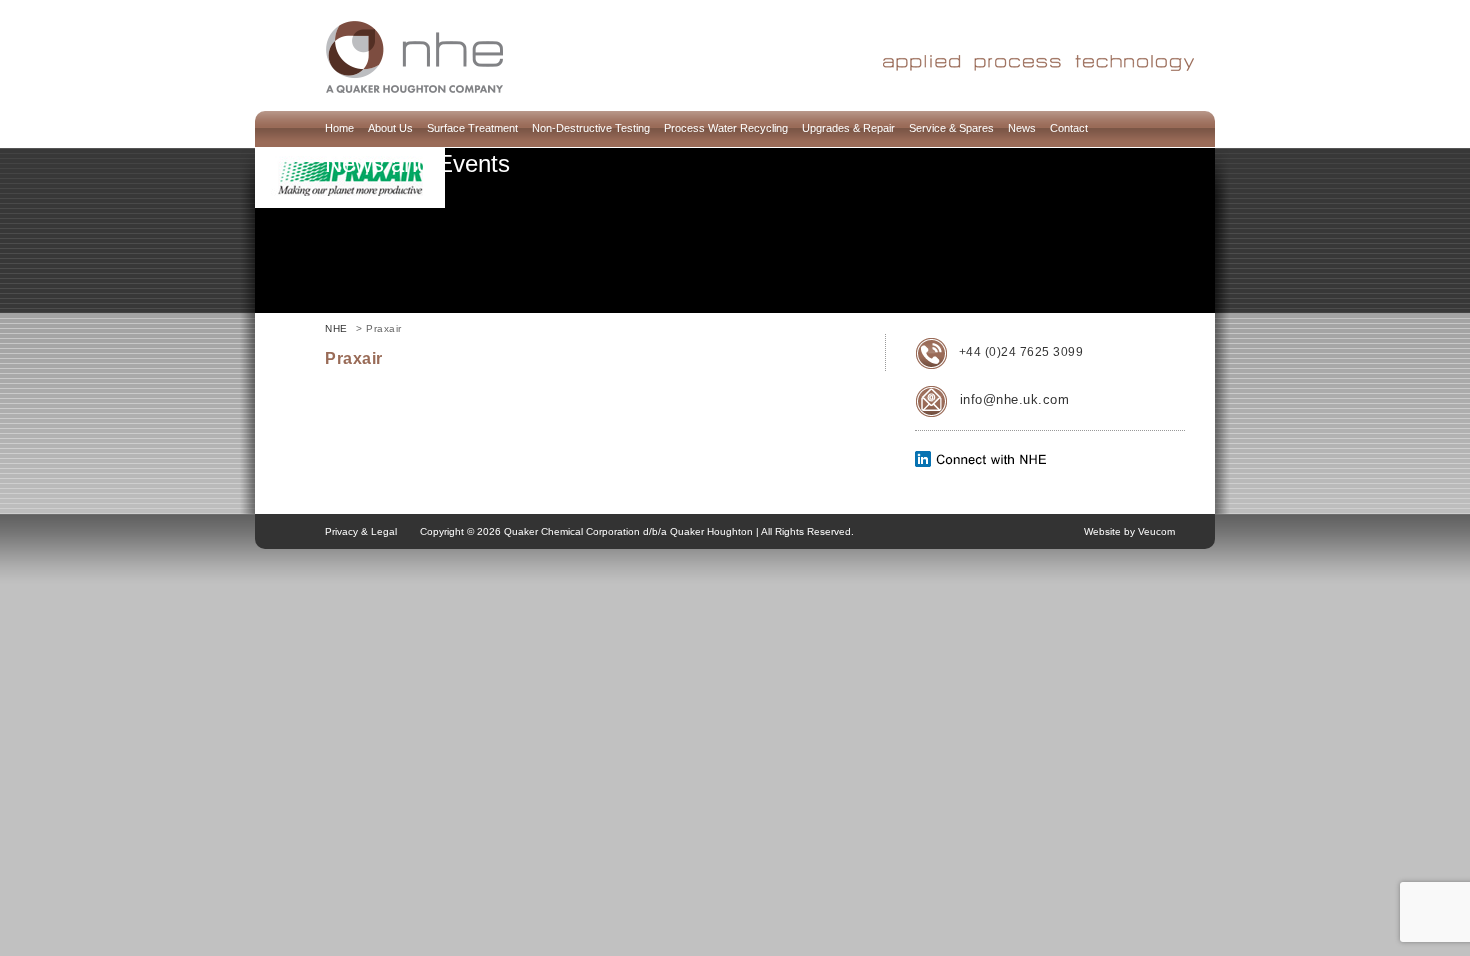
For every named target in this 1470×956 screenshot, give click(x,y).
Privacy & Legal (361, 531)
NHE (336, 328)
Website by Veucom (1129, 531)
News (1022, 128)
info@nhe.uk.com (1015, 399)
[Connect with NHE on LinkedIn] (981, 463)
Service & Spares (951, 128)
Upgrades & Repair (848, 128)
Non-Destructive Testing (591, 128)
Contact (1069, 128)
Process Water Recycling (726, 128)
